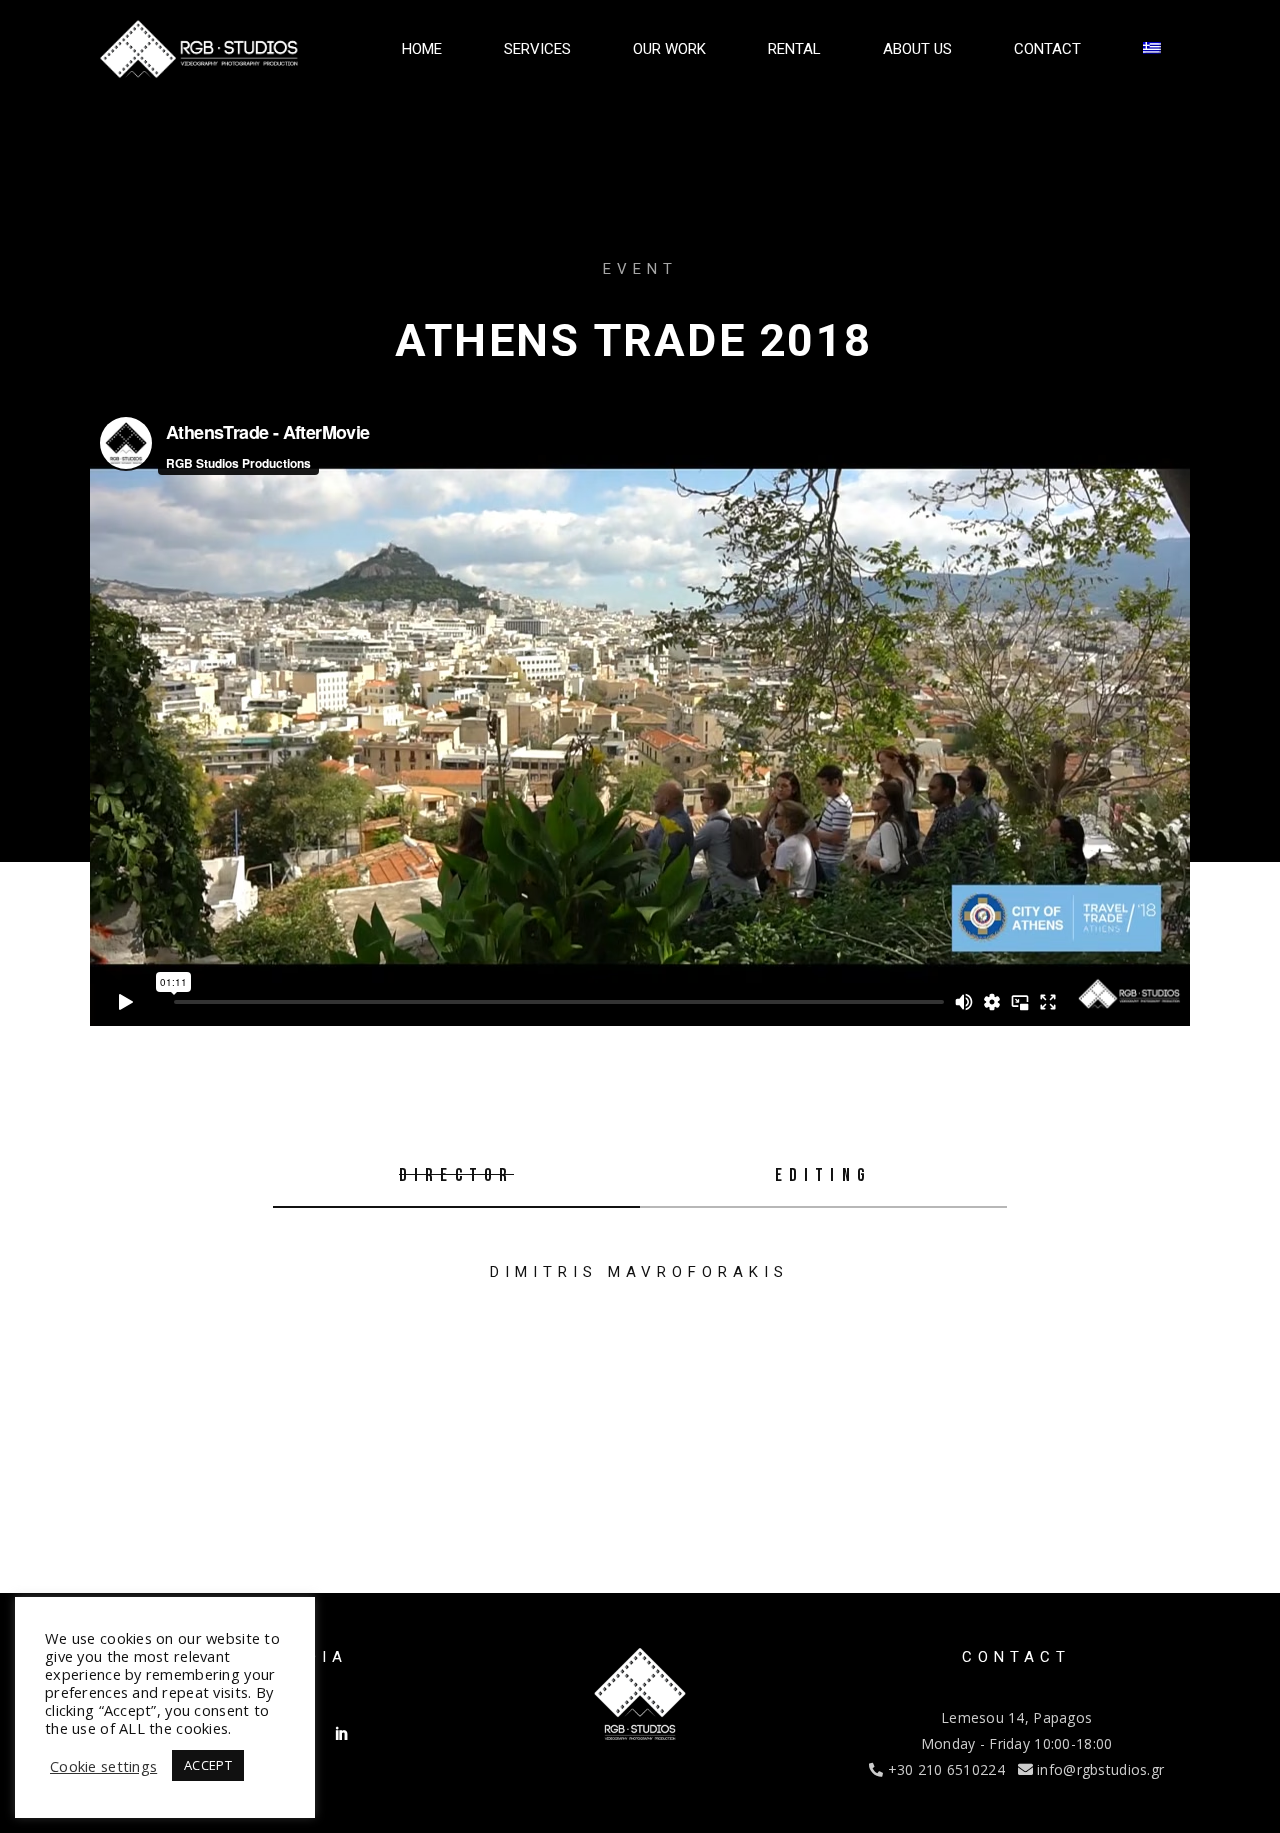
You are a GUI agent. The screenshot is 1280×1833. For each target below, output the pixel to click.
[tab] (456, 1177)
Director (457, 1175)
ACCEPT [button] (208, 1765)
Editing (823, 1175)
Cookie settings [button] (103, 1766)
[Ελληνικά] (1152, 49)
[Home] (198, 49)
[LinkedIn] (342, 1733)
